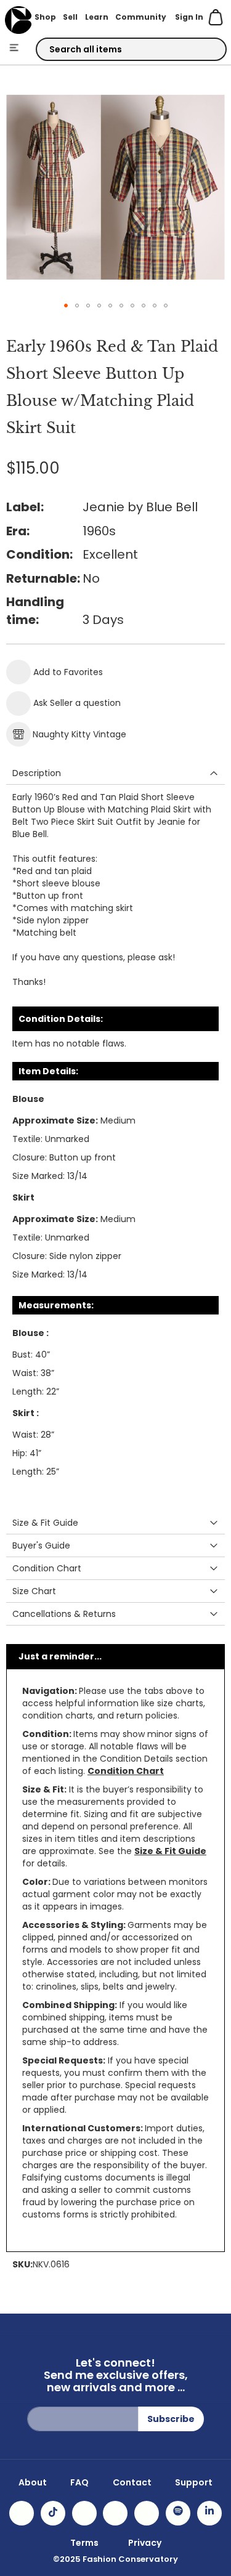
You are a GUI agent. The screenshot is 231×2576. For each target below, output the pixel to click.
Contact (132, 2482)
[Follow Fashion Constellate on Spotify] (178, 2513)
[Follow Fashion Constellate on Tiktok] (53, 2513)
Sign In (189, 17)
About (33, 2482)
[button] (66, 306)
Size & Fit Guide (170, 1851)
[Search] (206, 50)
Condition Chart (126, 1771)
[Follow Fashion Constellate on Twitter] (115, 2513)
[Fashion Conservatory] (18, 20)
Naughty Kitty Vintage (79, 734)
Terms (84, 2543)
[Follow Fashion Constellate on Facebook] (84, 2513)
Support (194, 2482)
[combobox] (131, 49)
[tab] (115, 773)
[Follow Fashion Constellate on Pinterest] (147, 2513)
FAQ (79, 2482)
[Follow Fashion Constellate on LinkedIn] (209, 2513)
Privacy (145, 2543)
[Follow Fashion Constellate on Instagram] (22, 2513)
